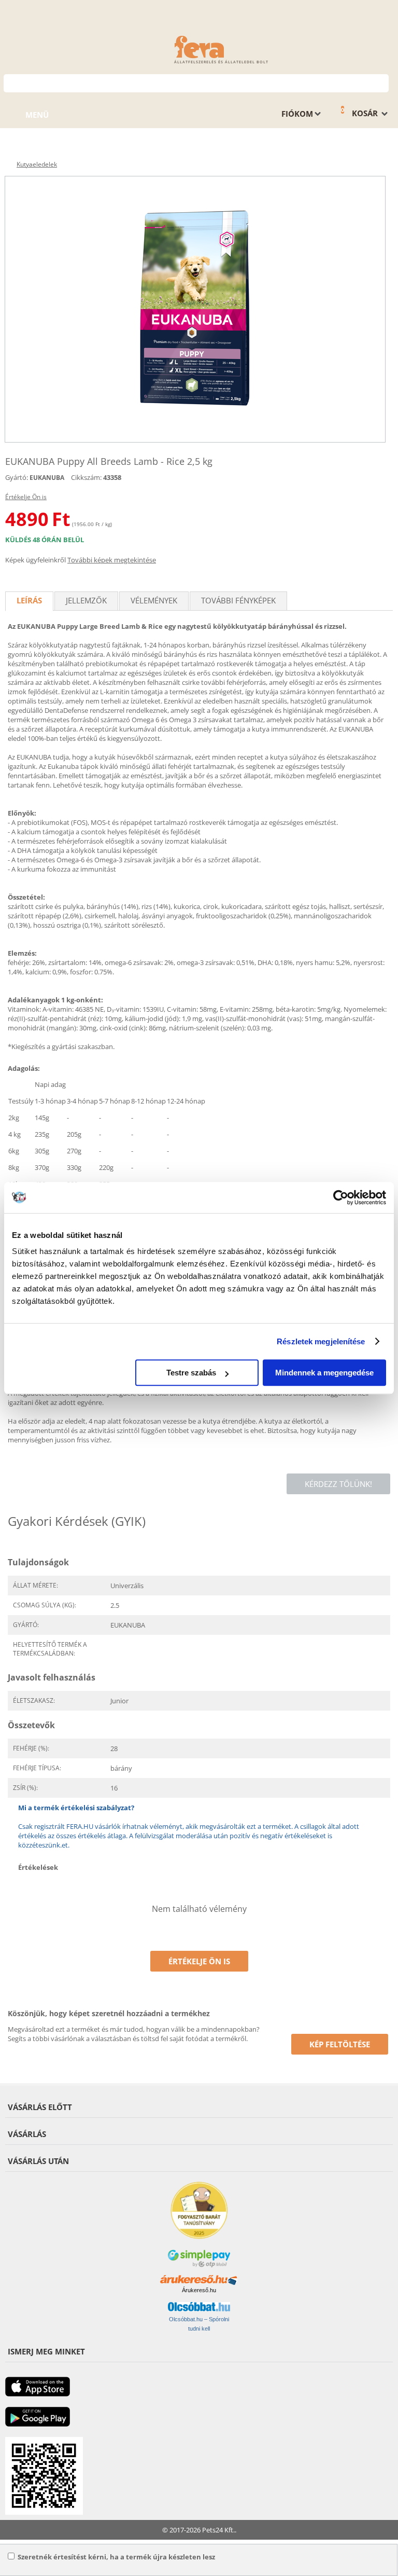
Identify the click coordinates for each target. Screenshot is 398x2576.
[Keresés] (381, 82)
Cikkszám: (86, 477)
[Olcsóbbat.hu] (199, 2307)
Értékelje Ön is (26, 497)
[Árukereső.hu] (199, 2280)
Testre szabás (191, 1373)
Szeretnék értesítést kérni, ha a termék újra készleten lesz (116, 2557)
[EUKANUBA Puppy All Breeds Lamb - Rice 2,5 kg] (195, 309)
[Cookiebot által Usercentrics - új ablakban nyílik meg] (341, 1197)
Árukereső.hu (199, 2290)
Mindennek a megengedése (324, 1373)
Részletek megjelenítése (321, 1341)
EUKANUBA (47, 478)
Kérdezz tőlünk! (338, 1484)
